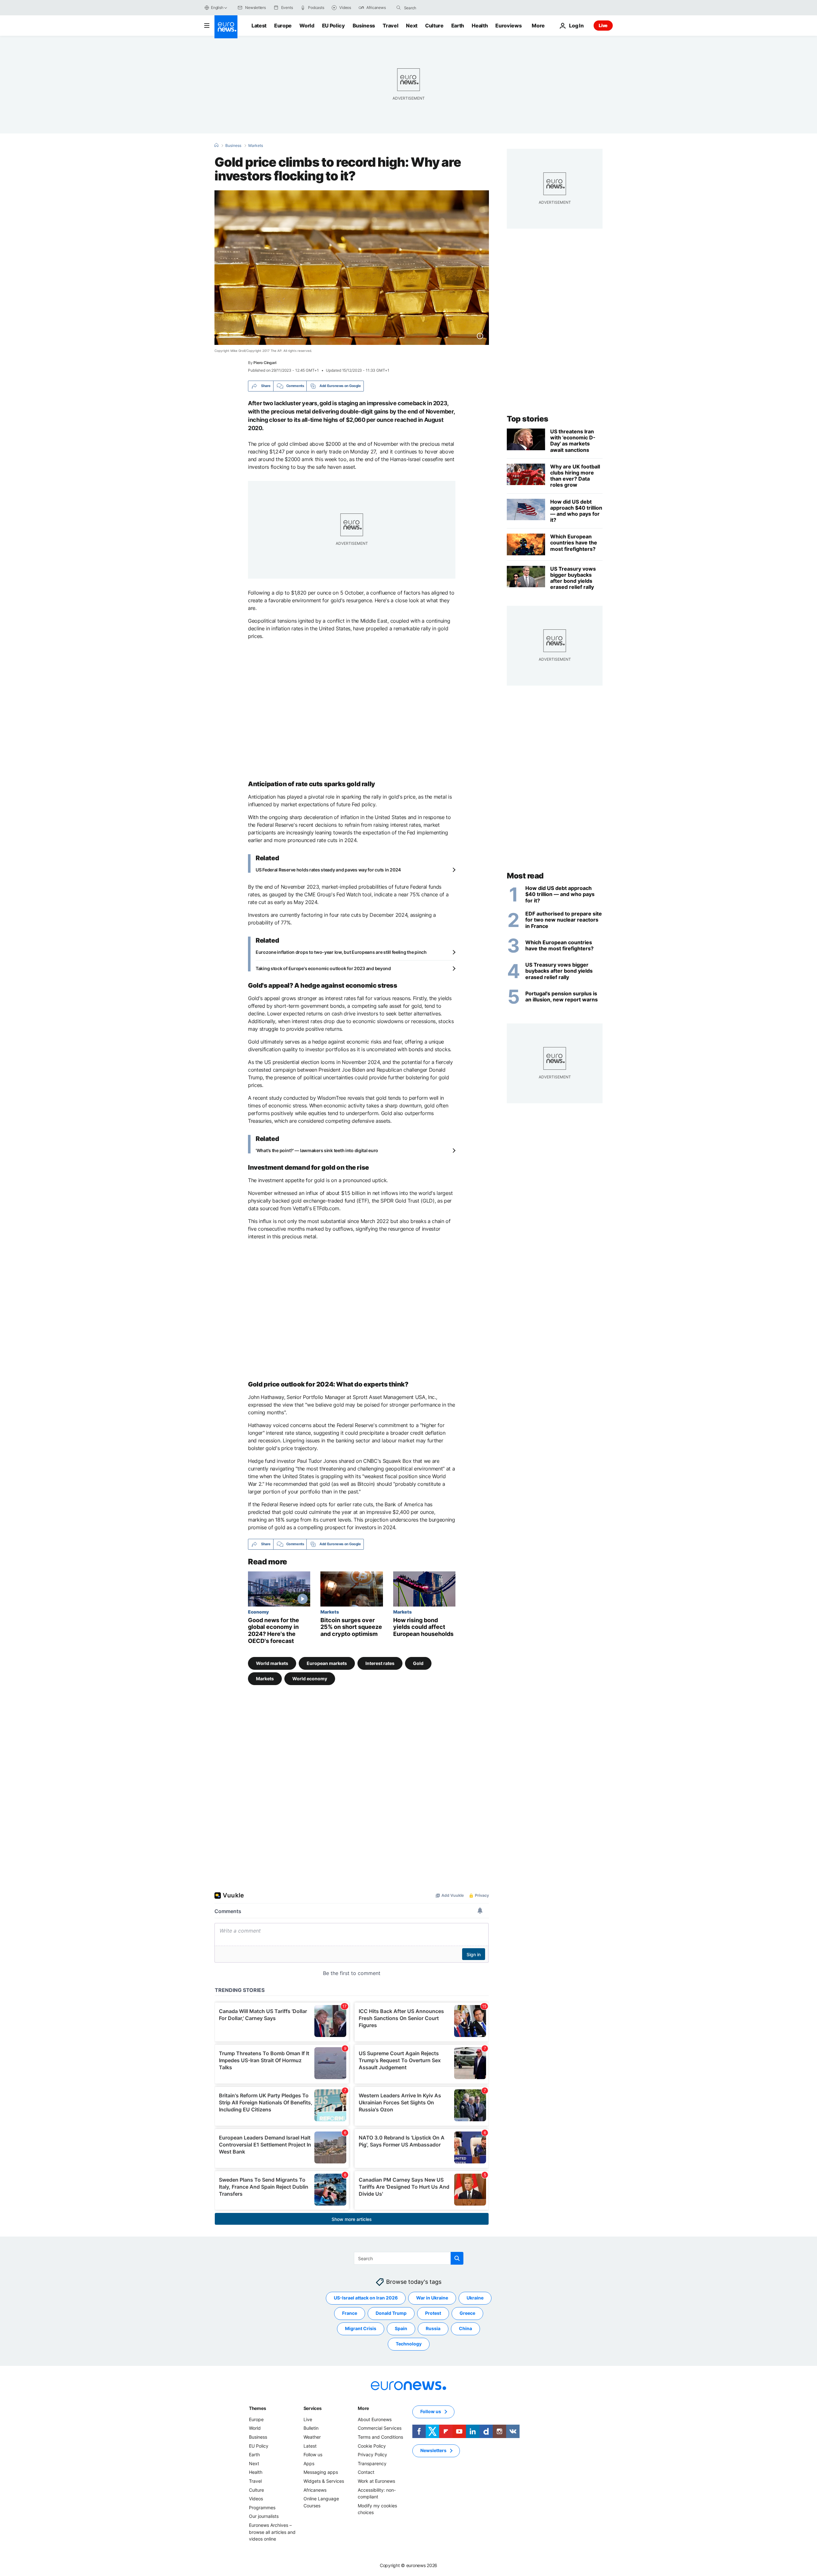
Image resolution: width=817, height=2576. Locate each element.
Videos (256, 2499)
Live (603, 25)
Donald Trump (391, 2313)
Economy (258, 1612)
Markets (256, 146)
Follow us (313, 2454)
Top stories (528, 419)
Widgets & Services (324, 2481)
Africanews (315, 2490)
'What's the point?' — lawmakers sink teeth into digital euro (317, 1150)
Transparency (372, 2463)
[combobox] (431, 8)
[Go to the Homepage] (226, 27)
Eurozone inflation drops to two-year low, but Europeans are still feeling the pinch (341, 952)
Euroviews (508, 26)
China (465, 2328)
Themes (257, 2408)
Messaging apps (321, 2472)
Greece (467, 2313)
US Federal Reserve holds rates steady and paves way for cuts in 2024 (328, 870)
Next (412, 26)
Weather (312, 2437)
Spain (401, 2328)
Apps (309, 2463)
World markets (272, 1663)
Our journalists (264, 2516)
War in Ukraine (432, 2298)
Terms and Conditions (380, 2437)
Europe (283, 26)
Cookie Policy (372, 2446)
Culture (434, 26)
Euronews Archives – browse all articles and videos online (272, 2532)
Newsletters (433, 2450)
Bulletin (311, 2428)
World (307, 26)
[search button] (399, 8)
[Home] (216, 145)
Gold (418, 1663)
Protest (433, 2313)
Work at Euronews (376, 2481)
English (217, 8)
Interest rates (380, 1663)
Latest (259, 26)
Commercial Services (380, 2428)
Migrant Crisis (361, 2328)
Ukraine (475, 2298)
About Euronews (375, 2419)
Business (364, 26)
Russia (433, 2328)
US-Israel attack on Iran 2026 (366, 2298)
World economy (310, 1679)
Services (313, 2408)
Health (480, 26)
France (350, 2313)
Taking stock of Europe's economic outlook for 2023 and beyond (323, 968)
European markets (327, 1663)
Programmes (262, 2508)
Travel (390, 26)
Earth (458, 26)
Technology (409, 2344)
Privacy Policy (372, 2454)
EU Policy (334, 26)
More (363, 2408)
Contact (366, 2472)
